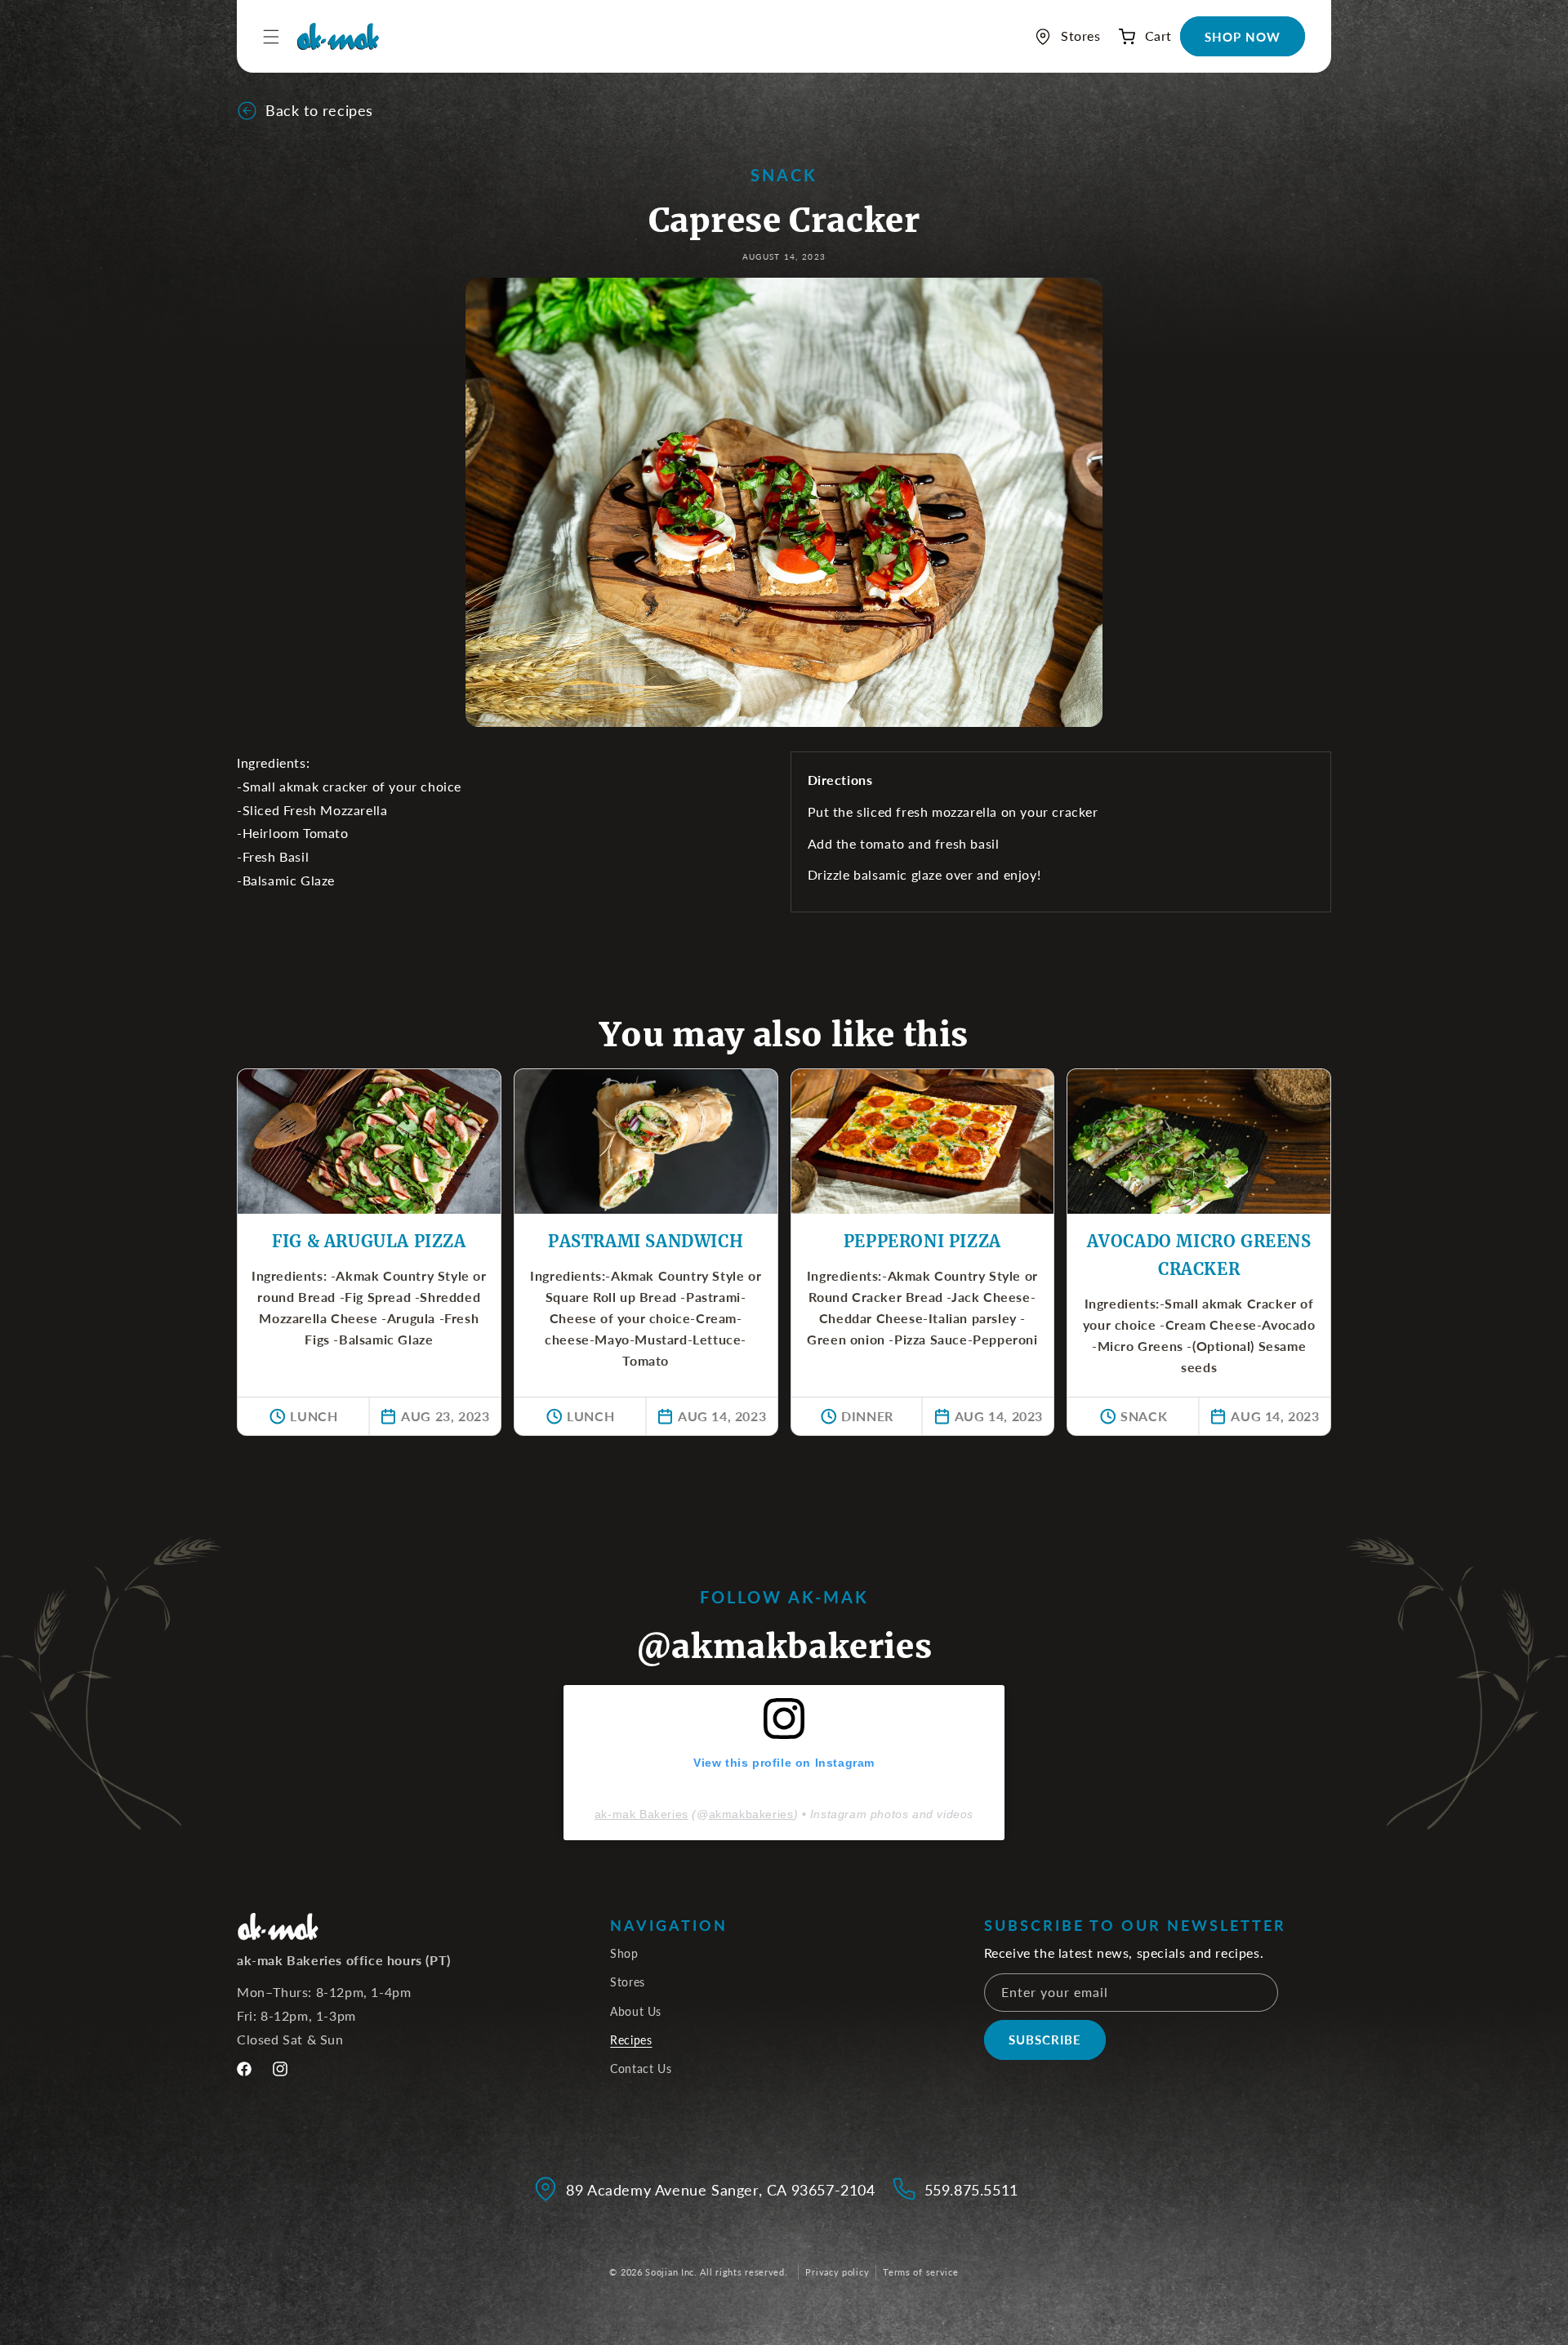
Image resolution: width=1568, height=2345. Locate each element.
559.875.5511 (971, 2190)
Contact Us (641, 2069)
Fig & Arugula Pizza (369, 1241)
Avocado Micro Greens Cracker (1199, 1255)
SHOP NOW (1243, 37)
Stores (628, 1982)
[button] (1140, 36)
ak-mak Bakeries (641, 1814)
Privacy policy (837, 2272)
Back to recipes (319, 110)
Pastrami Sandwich (646, 1241)
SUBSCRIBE (1045, 2040)
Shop (624, 1953)
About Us (636, 2011)
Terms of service (920, 2272)
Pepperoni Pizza (922, 1241)
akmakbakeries (751, 1814)
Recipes (631, 2040)
